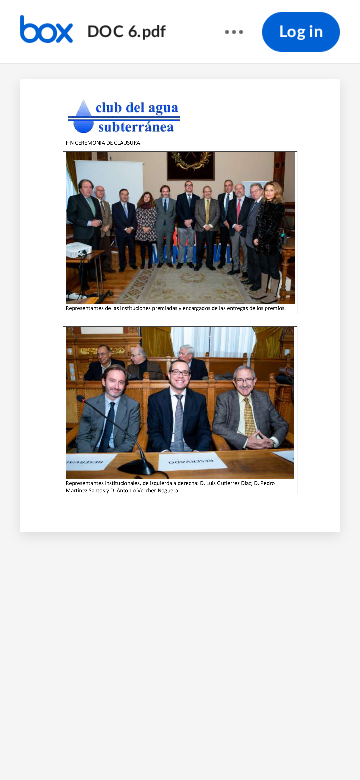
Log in (301, 32)
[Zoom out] (127, 731)
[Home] (46, 32)
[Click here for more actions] (234, 32)
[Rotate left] (235, 731)
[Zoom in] (195, 731)
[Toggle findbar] (87, 731)
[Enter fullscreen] (273, 731)
